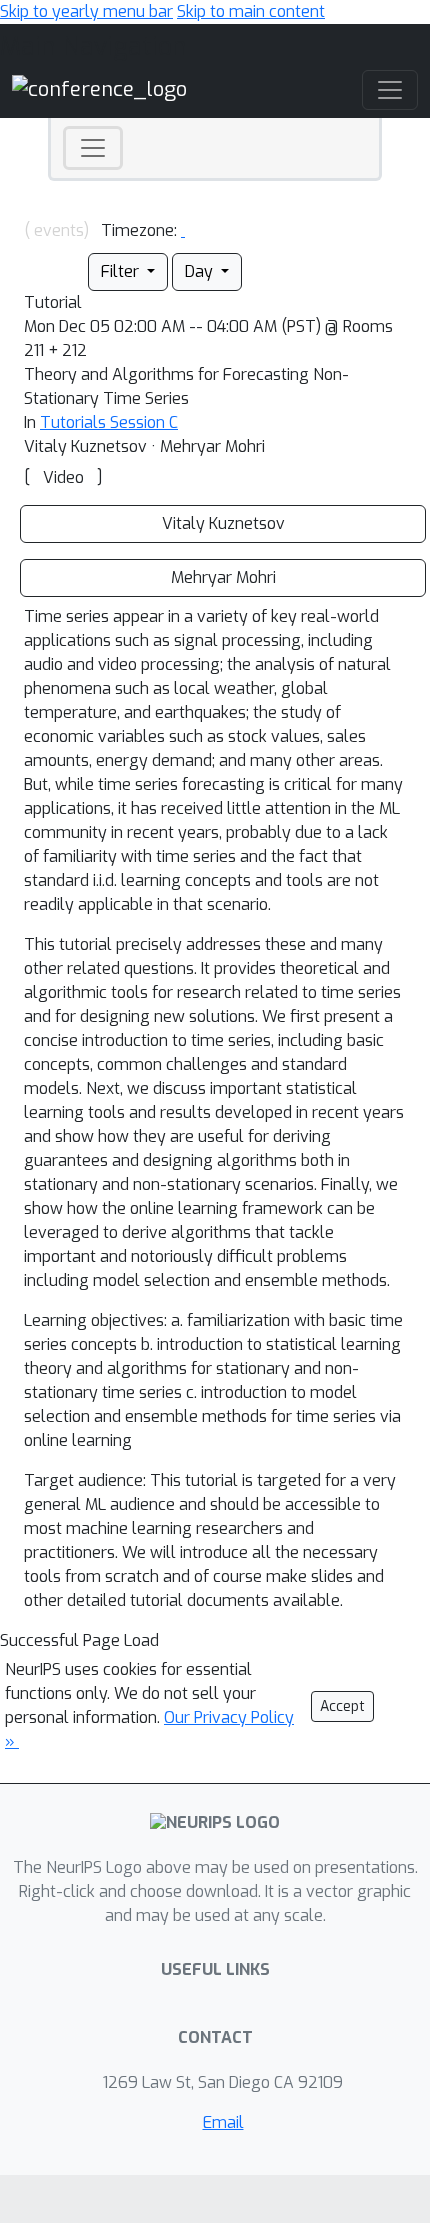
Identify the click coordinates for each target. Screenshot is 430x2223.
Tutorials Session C (109, 422)
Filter (122, 271)
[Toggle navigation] (93, 148)
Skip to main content (251, 11)
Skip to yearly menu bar (86, 11)
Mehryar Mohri (223, 577)
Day (201, 271)
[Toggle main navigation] (390, 90)
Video (63, 477)
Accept (342, 1706)
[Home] (99, 89)
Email (223, 2122)
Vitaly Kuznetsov (223, 523)
